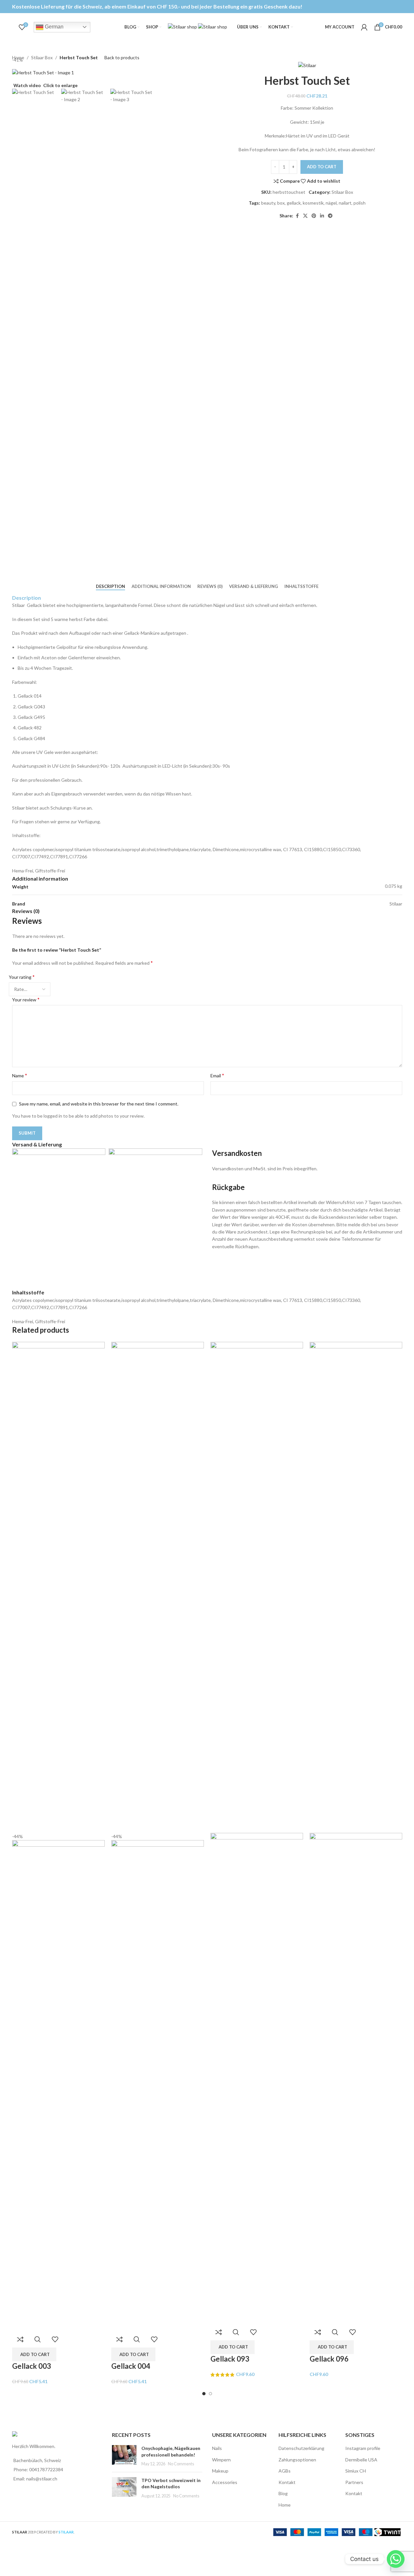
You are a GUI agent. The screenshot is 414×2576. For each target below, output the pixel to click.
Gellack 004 (131, 2366)
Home (285, 2505)
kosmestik (313, 203)
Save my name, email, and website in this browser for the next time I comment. (99, 1104)
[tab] (110, 587)
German (54, 27)
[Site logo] (183, 26)
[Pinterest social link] (314, 216)
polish (360, 203)
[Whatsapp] (396, 2559)
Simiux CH (356, 2471)
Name (20, 1075)
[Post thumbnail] (124, 2456)
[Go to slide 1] (204, 2394)
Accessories (225, 2482)
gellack (294, 203)
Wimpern (221, 2460)
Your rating (22, 977)
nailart (345, 203)
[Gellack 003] (58, 1587)
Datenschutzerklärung (301, 2448)
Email (217, 1075)
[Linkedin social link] (322, 216)
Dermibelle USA (361, 2460)
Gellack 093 (230, 2359)
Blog (283, 2493)
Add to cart (322, 167)
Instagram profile (363, 2448)
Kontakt (287, 2482)
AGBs (285, 2471)
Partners (354, 2482)
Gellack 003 (32, 2366)
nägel (331, 203)
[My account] (364, 27)
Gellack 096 (329, 2359)
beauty (268, 203)
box (281, 203)
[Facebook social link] (297, 216)
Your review (26, 999)
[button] (34, 2354)
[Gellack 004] (158, 1587)
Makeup (220, 2471)
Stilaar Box (342, 192)
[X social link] (305, 216)
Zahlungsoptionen (297, 2460)
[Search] (12, 27)
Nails (217, 2448)
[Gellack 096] (356, 1587)
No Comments (181, 2464)
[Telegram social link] (330, 216)
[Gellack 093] (257, 1587)
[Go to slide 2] (210, 2394)
